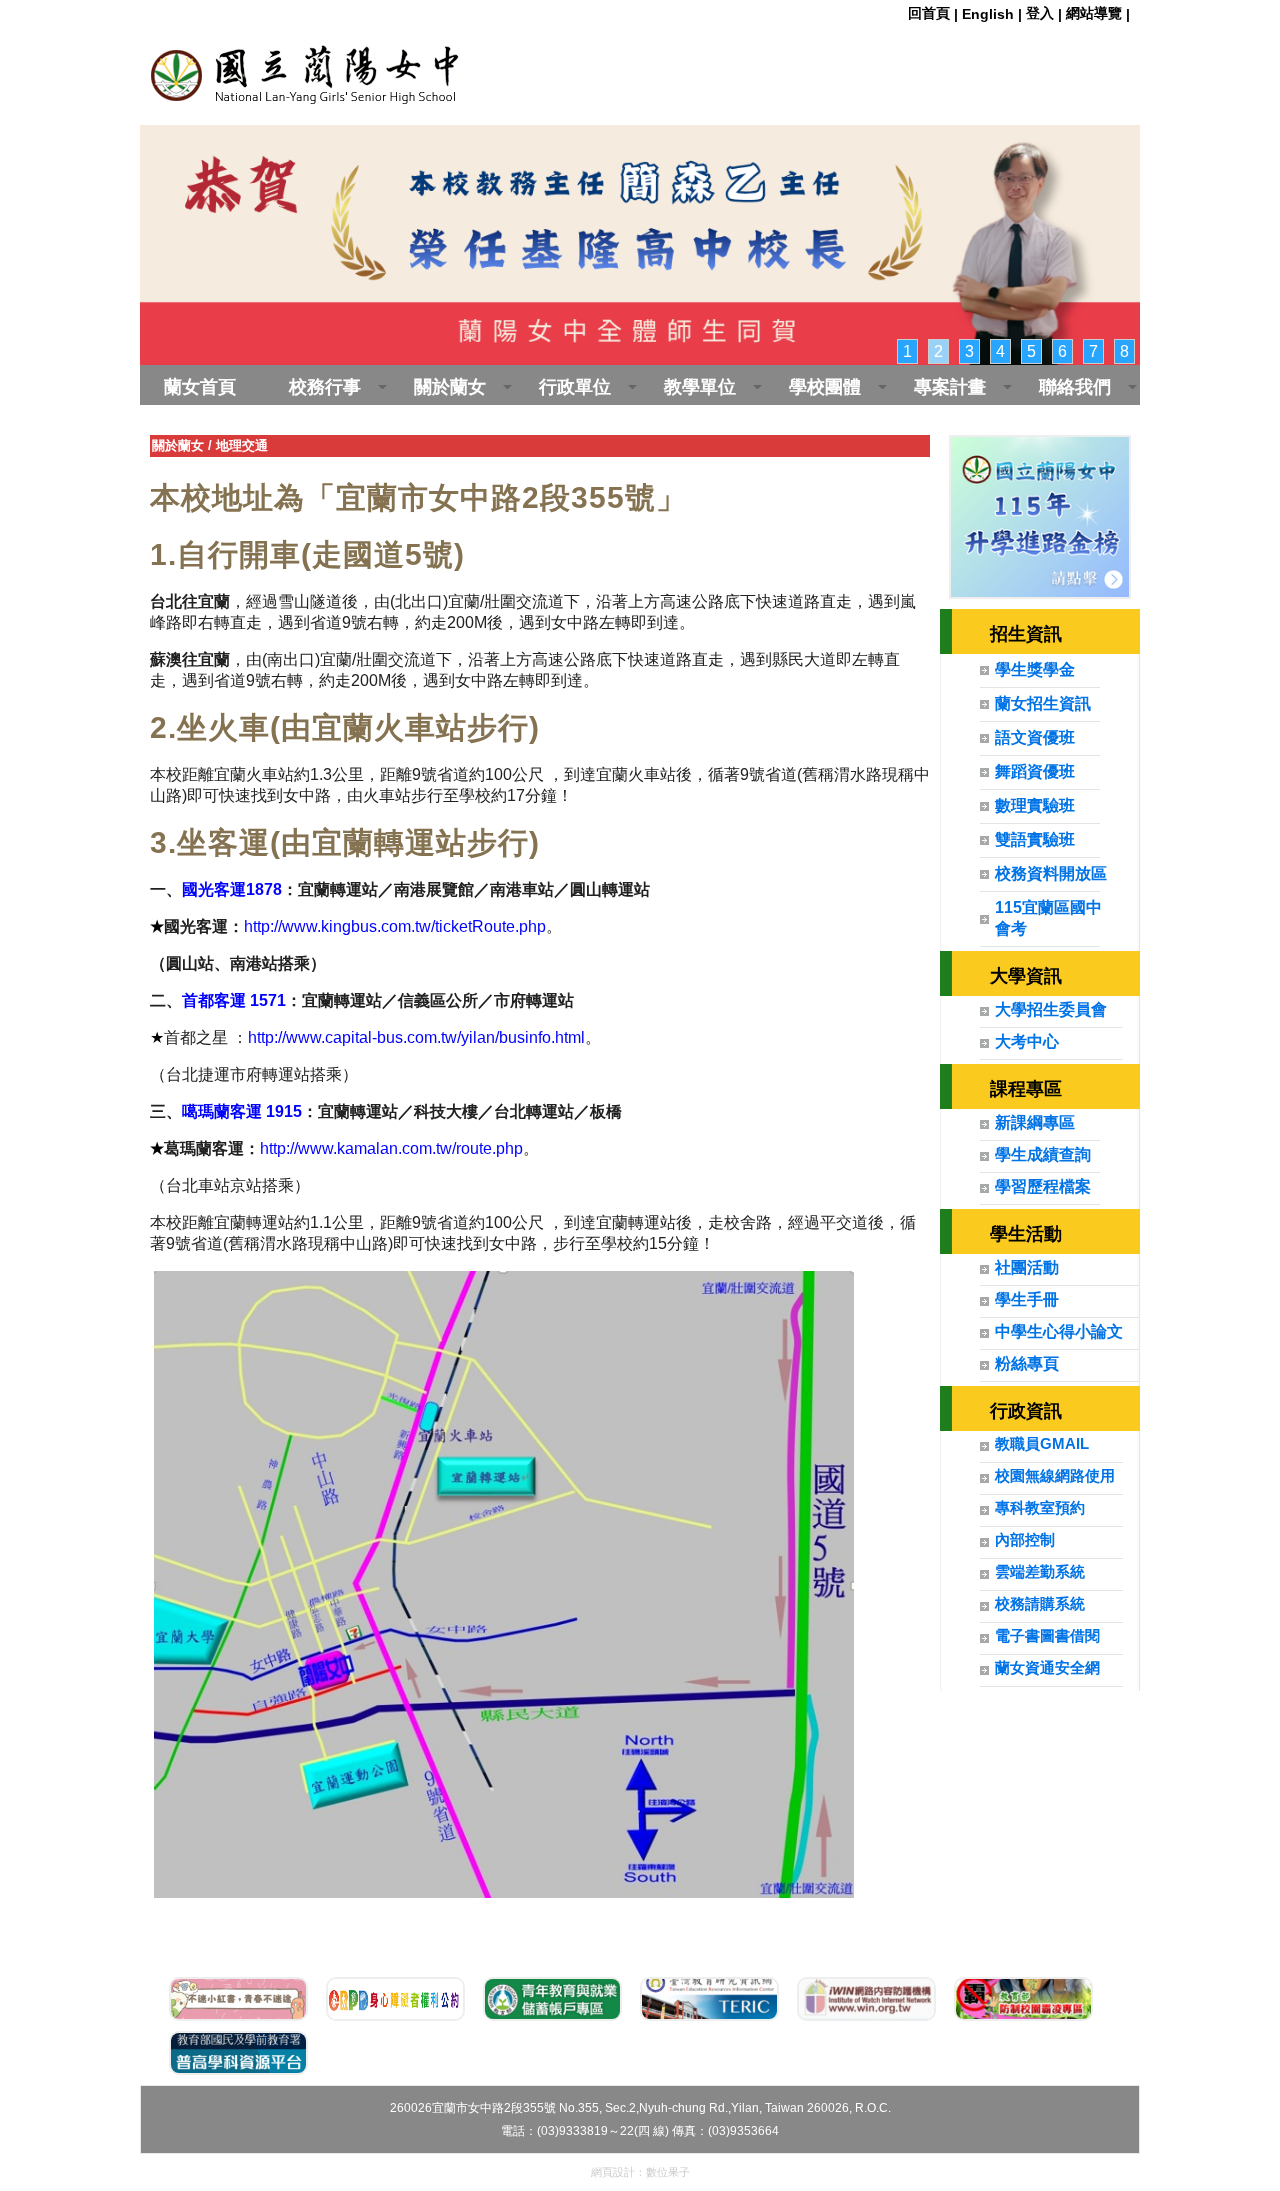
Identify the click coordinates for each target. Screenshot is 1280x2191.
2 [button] (938, 351)
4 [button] (1000, 351)
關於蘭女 (178, 445)
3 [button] (969, 351)
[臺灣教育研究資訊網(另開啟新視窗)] (709, 1999)
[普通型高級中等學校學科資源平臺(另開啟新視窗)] (238, 2053)
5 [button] (1031, 351)
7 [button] (1093, 351)
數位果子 (668, 2172)
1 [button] (907, 351)
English (988, 14)
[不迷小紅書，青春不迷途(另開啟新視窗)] (238, 1999)
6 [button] (1062, 351)
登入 (1040, 13)
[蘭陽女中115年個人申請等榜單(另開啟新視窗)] (1041, 517)
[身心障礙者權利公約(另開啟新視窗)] (395, 1999)
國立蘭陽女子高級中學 (390, 70)
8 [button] (1124, 351)
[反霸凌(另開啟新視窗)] (1023, 1999)
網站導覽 (1094, 13)
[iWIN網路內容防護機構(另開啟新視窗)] (866, 1999)
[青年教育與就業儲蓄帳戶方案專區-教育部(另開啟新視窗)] (552, 1999)
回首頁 (929, 13)
